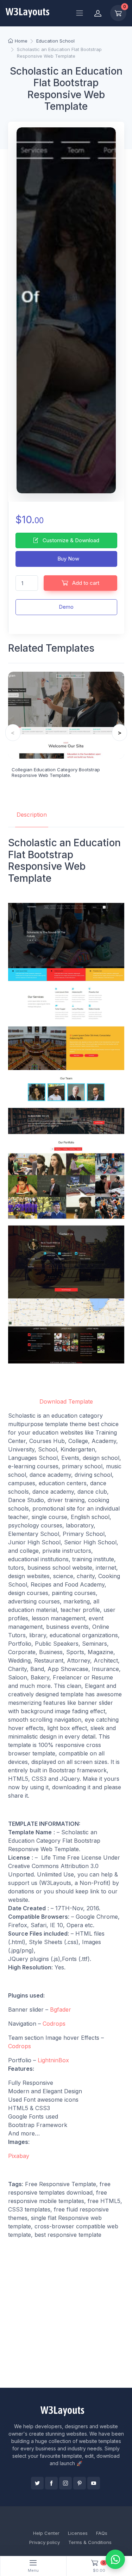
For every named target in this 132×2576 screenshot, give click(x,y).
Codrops (54, 2024)
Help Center (46, 2533)
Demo (66, 607)
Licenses (78, 2533)
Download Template (66, 1401)
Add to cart (85, 583)
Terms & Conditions (90, 2542)
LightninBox (53, 2060)
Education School (55, 41)
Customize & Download (70, 540)
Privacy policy (45, 2542)
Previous (13, 733)
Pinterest (80, 2483)
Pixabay (19, 2156)
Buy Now (68, 559)
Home (21, 41)
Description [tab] (32, 815)
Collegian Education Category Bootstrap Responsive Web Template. (56, 772)
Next (120, 733)
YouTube (94, 2483)
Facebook (51, 2483)
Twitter (37, 2483)
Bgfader (61, 2009)
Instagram (65, 2483)
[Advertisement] (66, 2313)
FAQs (102, 2533)
